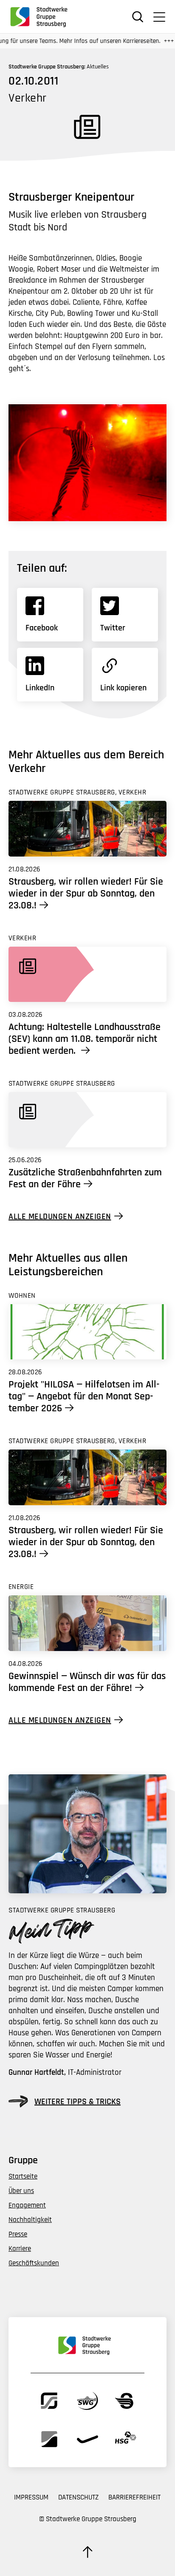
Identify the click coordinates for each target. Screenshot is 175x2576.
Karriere (20, 2249)
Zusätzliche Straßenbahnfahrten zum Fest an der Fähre (85, 1178)
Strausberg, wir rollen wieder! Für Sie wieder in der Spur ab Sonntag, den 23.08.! (86, 894)
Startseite (23, 2176)
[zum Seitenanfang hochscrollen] (87, 2552)
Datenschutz (78, 2497)
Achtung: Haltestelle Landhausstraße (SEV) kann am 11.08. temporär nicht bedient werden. (85, 1039)
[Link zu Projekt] (87, 1332)
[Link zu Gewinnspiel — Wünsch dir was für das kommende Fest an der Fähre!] (87, 1623)
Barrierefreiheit (134, 2497)
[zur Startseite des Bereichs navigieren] (42, 17)
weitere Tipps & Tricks (78, 2102)
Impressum (31, 2497)
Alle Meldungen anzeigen (60, 1216)
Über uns (21, 2191)
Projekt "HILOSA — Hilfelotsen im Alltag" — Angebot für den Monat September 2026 (84, 1396)
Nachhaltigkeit (30, 2220)
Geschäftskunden (34, 2263)
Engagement (27, 2205)
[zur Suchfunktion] (138, 17)
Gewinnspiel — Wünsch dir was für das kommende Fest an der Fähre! (87, 1682)
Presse (18, 2234)
